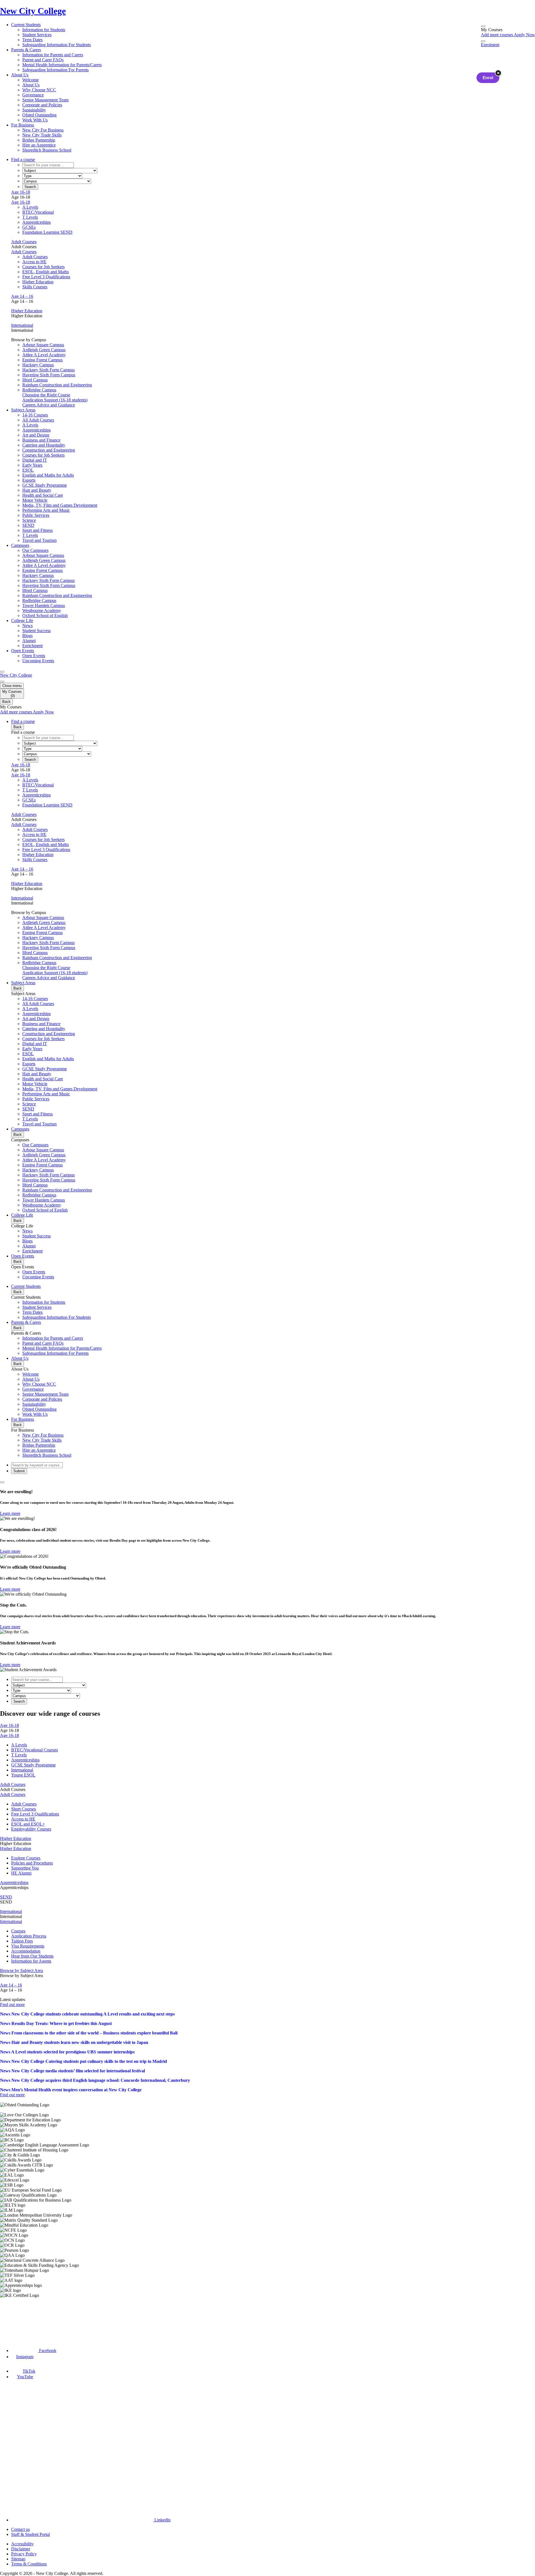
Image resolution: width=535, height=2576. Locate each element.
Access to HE (34, 262)
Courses (18, 1931)
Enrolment (490, 45)
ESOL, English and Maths (46, 272)
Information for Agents (31, 1961)
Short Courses (24, 1809)
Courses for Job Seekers (43, 267)
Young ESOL (23, 1775)
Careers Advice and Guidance (49, 405)
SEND (6, 1897)
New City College (16, 675)
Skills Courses (35, 287)
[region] (267, 2200)
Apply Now (524, 35)
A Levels (30, 207)
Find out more (12, 2004)
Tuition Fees (22, 1941)
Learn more (10, 1513)
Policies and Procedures (32, 1863)
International (22, 325)
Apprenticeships (37, 222)
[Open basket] (483, 26)
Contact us (20, 2529)
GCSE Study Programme (33, 1765)
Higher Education (38, 282)
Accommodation (26, 1951)
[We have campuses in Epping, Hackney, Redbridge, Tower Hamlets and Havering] (27, 2318)
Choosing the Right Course (46, 395)
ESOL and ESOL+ (28, 1824)
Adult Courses (24, 242)
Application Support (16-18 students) (55, 400)
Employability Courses (31, 1829)
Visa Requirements (28, 1946)
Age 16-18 (21, 192)
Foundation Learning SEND (47, 232)
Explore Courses (26, 1858)
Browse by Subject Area (21, 1971)
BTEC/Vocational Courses (35, 1750)
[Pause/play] (2, 1482)
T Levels (30, 217)
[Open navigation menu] (2, 672)
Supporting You (25, 1868)
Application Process (29, 1936)
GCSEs (29, 227)
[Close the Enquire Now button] (498, 73)
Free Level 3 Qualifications (46, 277)
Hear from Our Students (32, 1956)
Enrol (488, 78)
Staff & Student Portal (31, 2534)
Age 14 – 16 (22, 296)
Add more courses (497, 35)
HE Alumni (21, 1873)
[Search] (483, 41)
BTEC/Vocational (38, 212)
